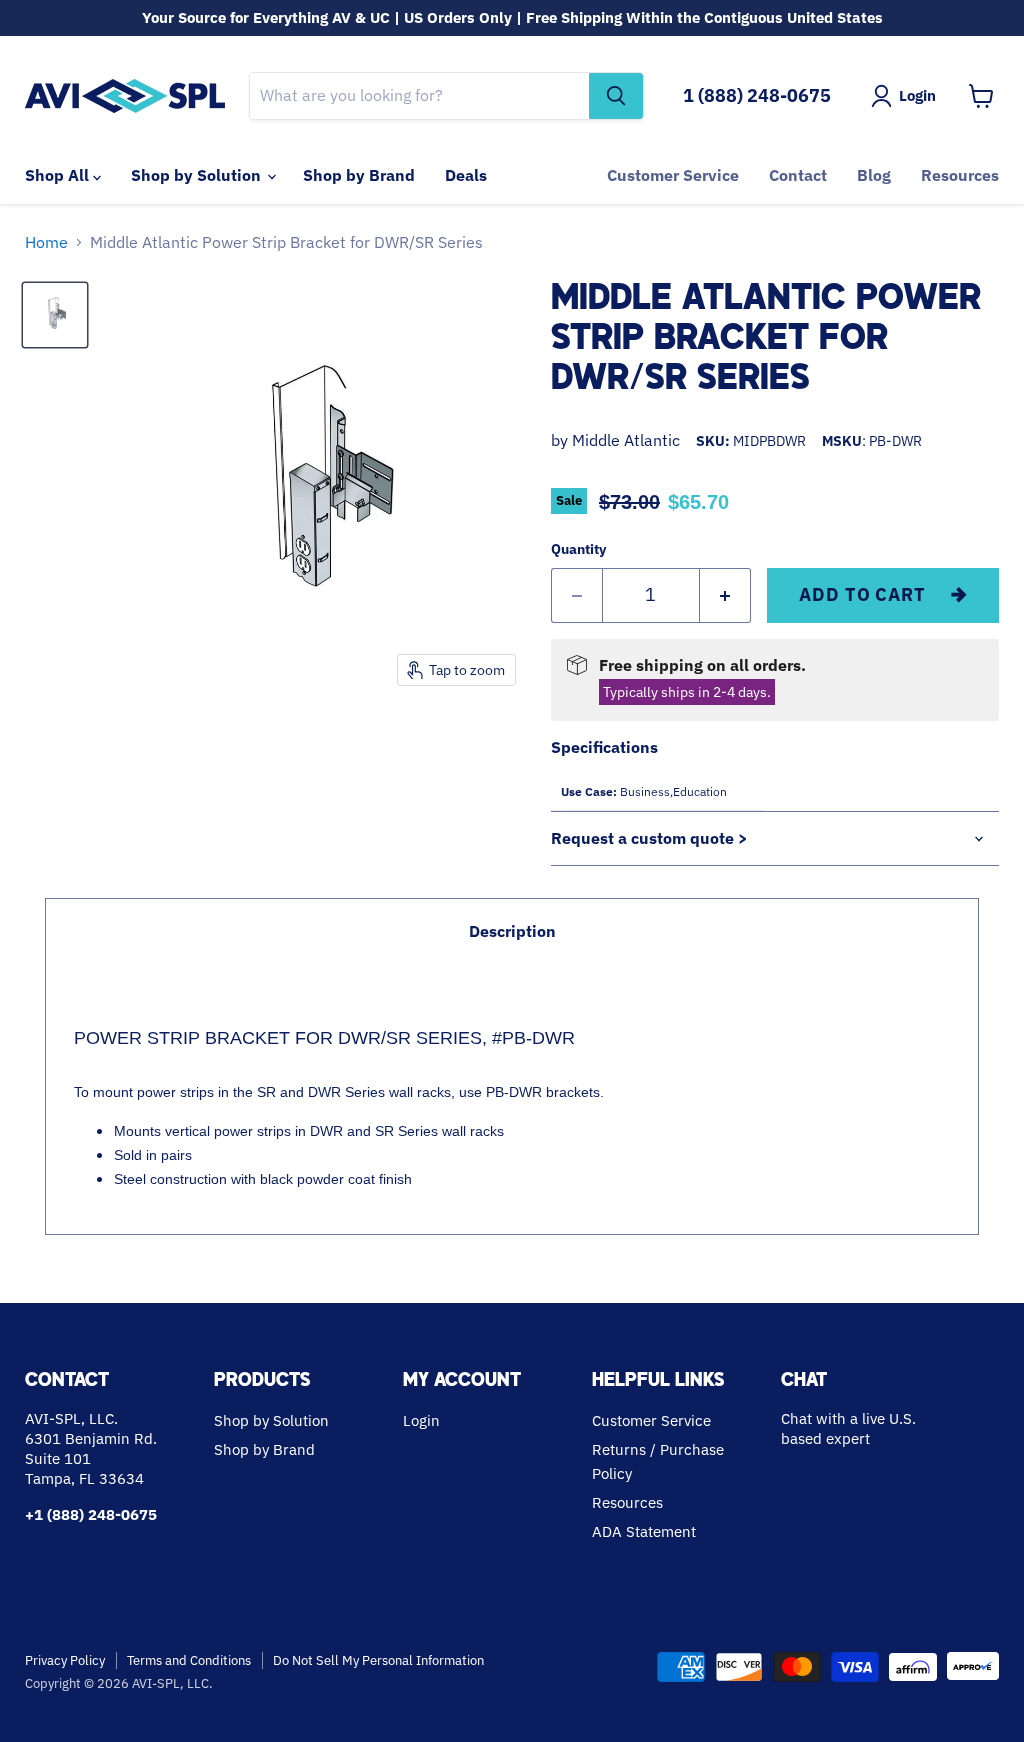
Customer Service (673, 175)
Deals (466, 175)
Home (46, 242)
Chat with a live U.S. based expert (848, 1428)
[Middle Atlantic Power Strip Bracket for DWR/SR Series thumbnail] (55, 315)
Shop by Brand (359, 175)
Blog (874, 175)
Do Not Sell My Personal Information (378, 1660)
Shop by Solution (198, 175)
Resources (960, 175)
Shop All (59, 175)
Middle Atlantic (626, 440)
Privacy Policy (65, 1660)
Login (421, 1420)
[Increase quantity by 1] (725, 595)
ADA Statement (644, 1531)
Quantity (578, 549)
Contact (798, 175)
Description (512, 931)
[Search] (616, 96)
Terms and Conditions (189, 1660)
